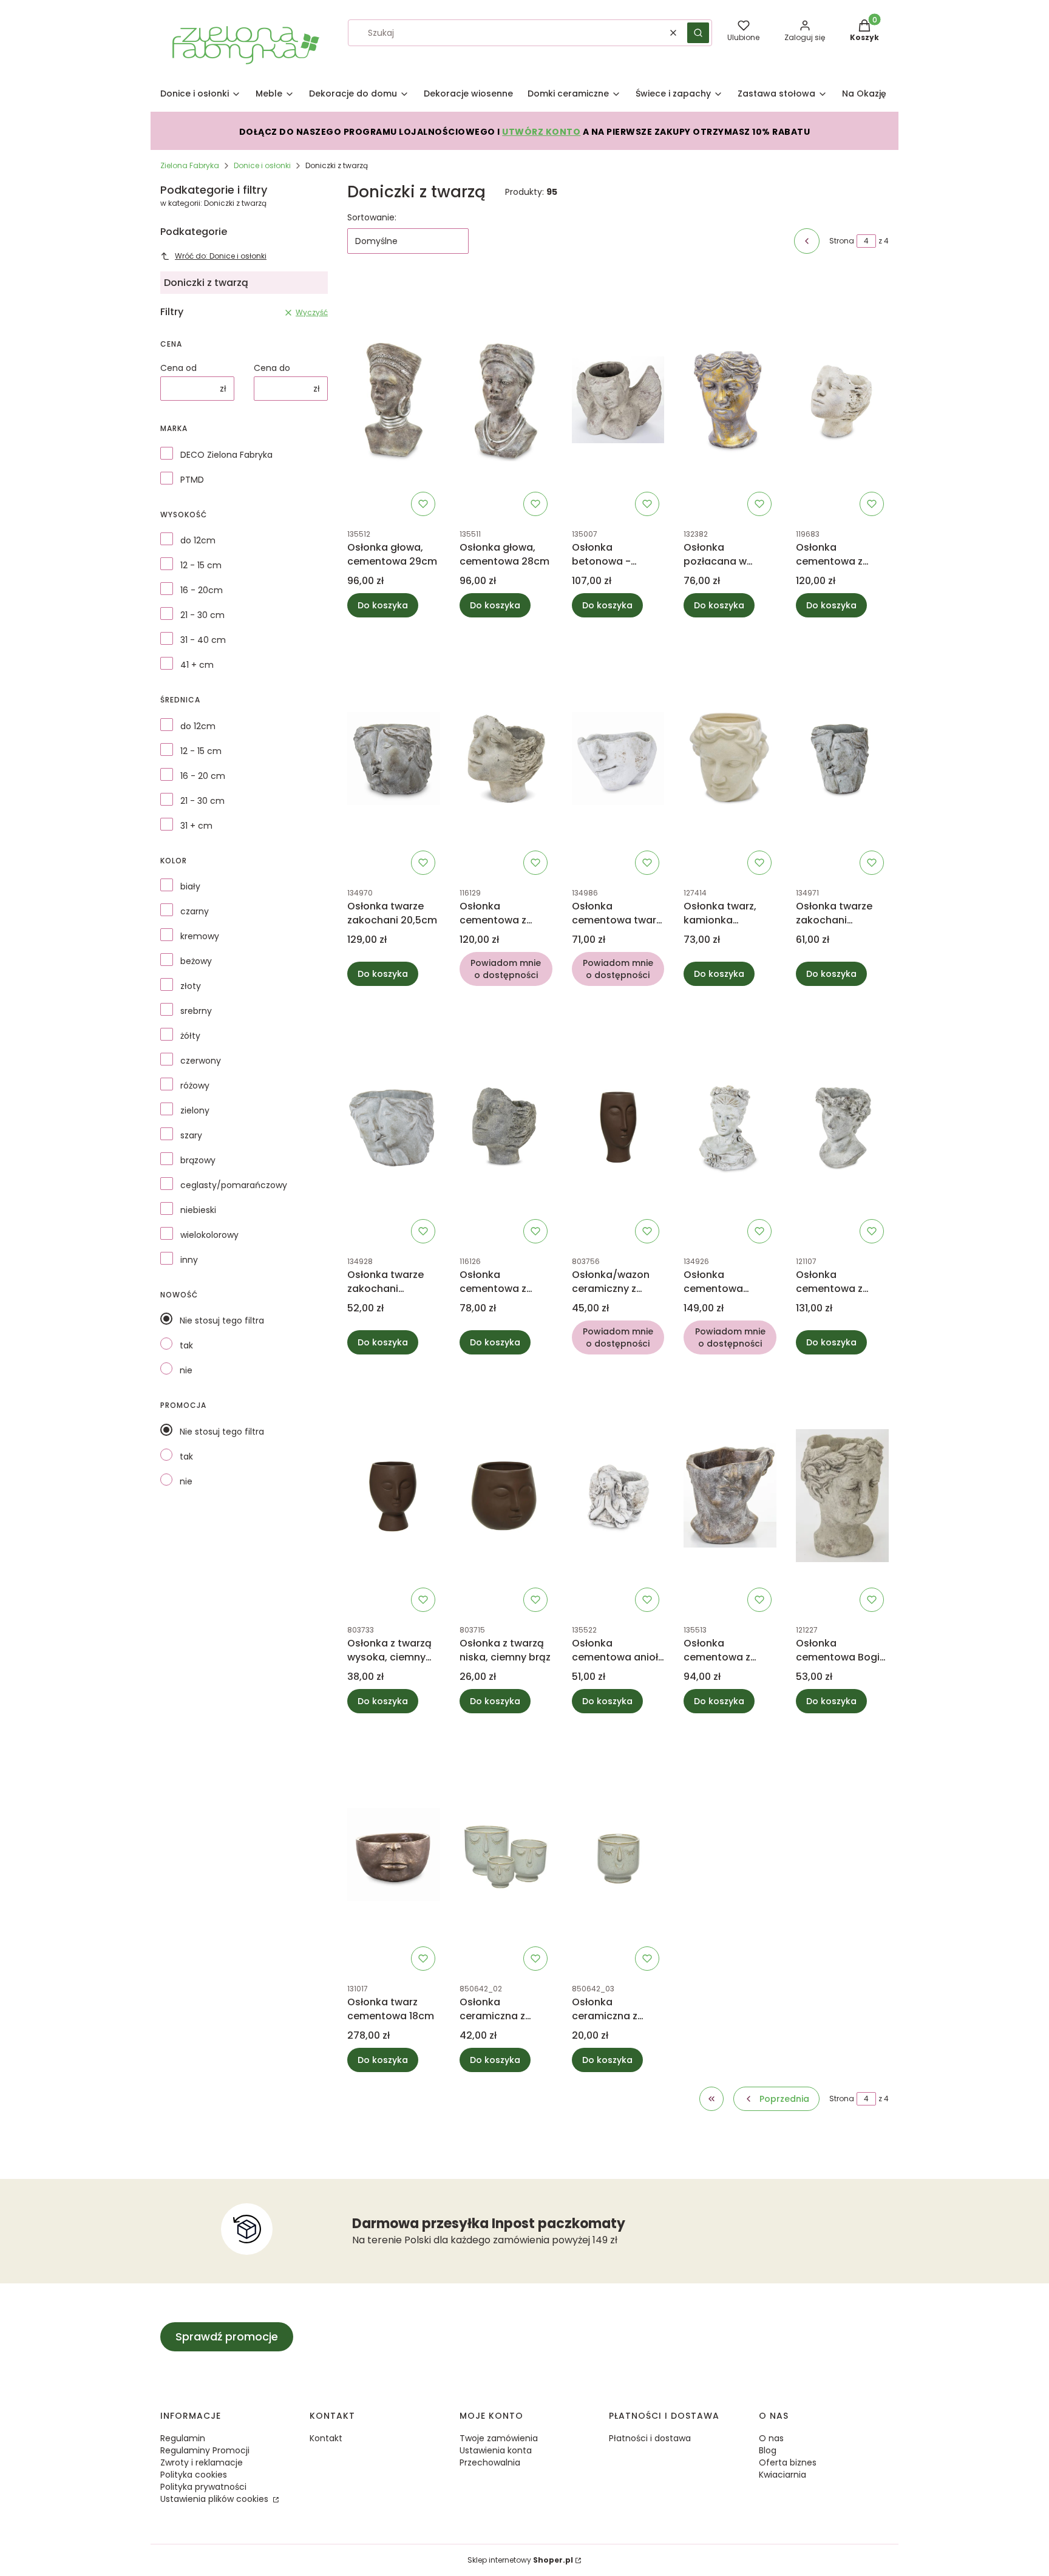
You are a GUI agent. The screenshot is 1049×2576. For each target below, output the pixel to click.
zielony (195, 1110)
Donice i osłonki (262, 165)
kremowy (200, 936)
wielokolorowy (209, 1235)
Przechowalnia (490, 2462)
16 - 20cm (202, 590)
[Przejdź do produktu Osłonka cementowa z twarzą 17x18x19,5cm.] (506, 1127)
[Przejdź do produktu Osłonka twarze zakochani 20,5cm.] (394, 758)
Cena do (272, 368)
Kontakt (326, 2438)
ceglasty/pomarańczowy (234, 1185)
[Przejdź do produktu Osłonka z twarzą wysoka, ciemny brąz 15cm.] (394, 1495)
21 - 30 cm (202, 615)
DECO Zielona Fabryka (226, 455)
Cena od (178, 368)
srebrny (196, 1011)
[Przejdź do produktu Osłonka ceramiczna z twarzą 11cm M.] (506, 1854)
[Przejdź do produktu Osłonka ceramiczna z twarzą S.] (618, 1854)
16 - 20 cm (203, 776)
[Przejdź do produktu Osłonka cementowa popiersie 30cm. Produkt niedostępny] (730, 1127)
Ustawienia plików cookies (216, 2499)
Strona (842, 241)
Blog (768, 2450)
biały (190, 886)
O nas (771, 2438)
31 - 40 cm (203, 640)
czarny (195, 911)
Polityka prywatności (203, 2487)
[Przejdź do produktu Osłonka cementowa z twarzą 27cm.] (842, 1127)
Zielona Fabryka (190, 165)
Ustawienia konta (496, 2450)
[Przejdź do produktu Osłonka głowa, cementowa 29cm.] (394, 399)
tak (186, 1345)
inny (189, 1260)
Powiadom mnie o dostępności (506, 969)
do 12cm (198, 540)
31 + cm (196, 826)
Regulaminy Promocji (205, 2450)
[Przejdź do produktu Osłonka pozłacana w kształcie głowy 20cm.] (730, 399)
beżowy (196, 961)
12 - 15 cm (201, 565)
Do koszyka (383, 605)
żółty (190, 1036)
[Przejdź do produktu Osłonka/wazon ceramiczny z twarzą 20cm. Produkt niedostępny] (618, 1127)
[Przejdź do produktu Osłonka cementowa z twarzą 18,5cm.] (730, 1495)
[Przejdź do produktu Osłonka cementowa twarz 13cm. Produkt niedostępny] (618, 758)
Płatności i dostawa (650, 2438)
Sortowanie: (372, 217)
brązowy (198, 1160)
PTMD (192, 480)
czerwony (201, 1061)
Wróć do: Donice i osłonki (221, 256)
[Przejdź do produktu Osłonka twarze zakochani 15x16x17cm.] (842, 758)
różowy (195, 1086)
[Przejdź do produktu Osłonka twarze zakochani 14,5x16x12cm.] (394, 1127)
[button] (698, 33)
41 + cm (197, 665)
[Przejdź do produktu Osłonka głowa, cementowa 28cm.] (506, 399)
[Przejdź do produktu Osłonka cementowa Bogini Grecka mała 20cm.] (842, 1495)
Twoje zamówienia (499, 2438)
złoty (191, 986)
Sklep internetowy (520, 2560)
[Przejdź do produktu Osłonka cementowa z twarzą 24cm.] (842, 399)
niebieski (198, 1210)
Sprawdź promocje (227, 2336)
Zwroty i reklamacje (202, 2462)
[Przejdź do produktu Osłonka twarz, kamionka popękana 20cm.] (730, 758)
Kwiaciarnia (783, 2475)
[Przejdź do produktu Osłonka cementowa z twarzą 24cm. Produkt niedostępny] (506, 758)
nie (186, 1370)
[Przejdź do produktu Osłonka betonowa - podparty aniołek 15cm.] (618, 399)
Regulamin (183, 2438)
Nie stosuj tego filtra (222, 1320)
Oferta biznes (788, 2462)
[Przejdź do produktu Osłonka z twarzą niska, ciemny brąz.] (506, 1495)
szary (191, 1135)
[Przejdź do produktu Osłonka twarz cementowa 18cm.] (394, 1854)
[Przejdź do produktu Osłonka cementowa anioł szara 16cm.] (618, 1495)
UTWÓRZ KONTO (541, 132)
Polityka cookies (194, 2475)
